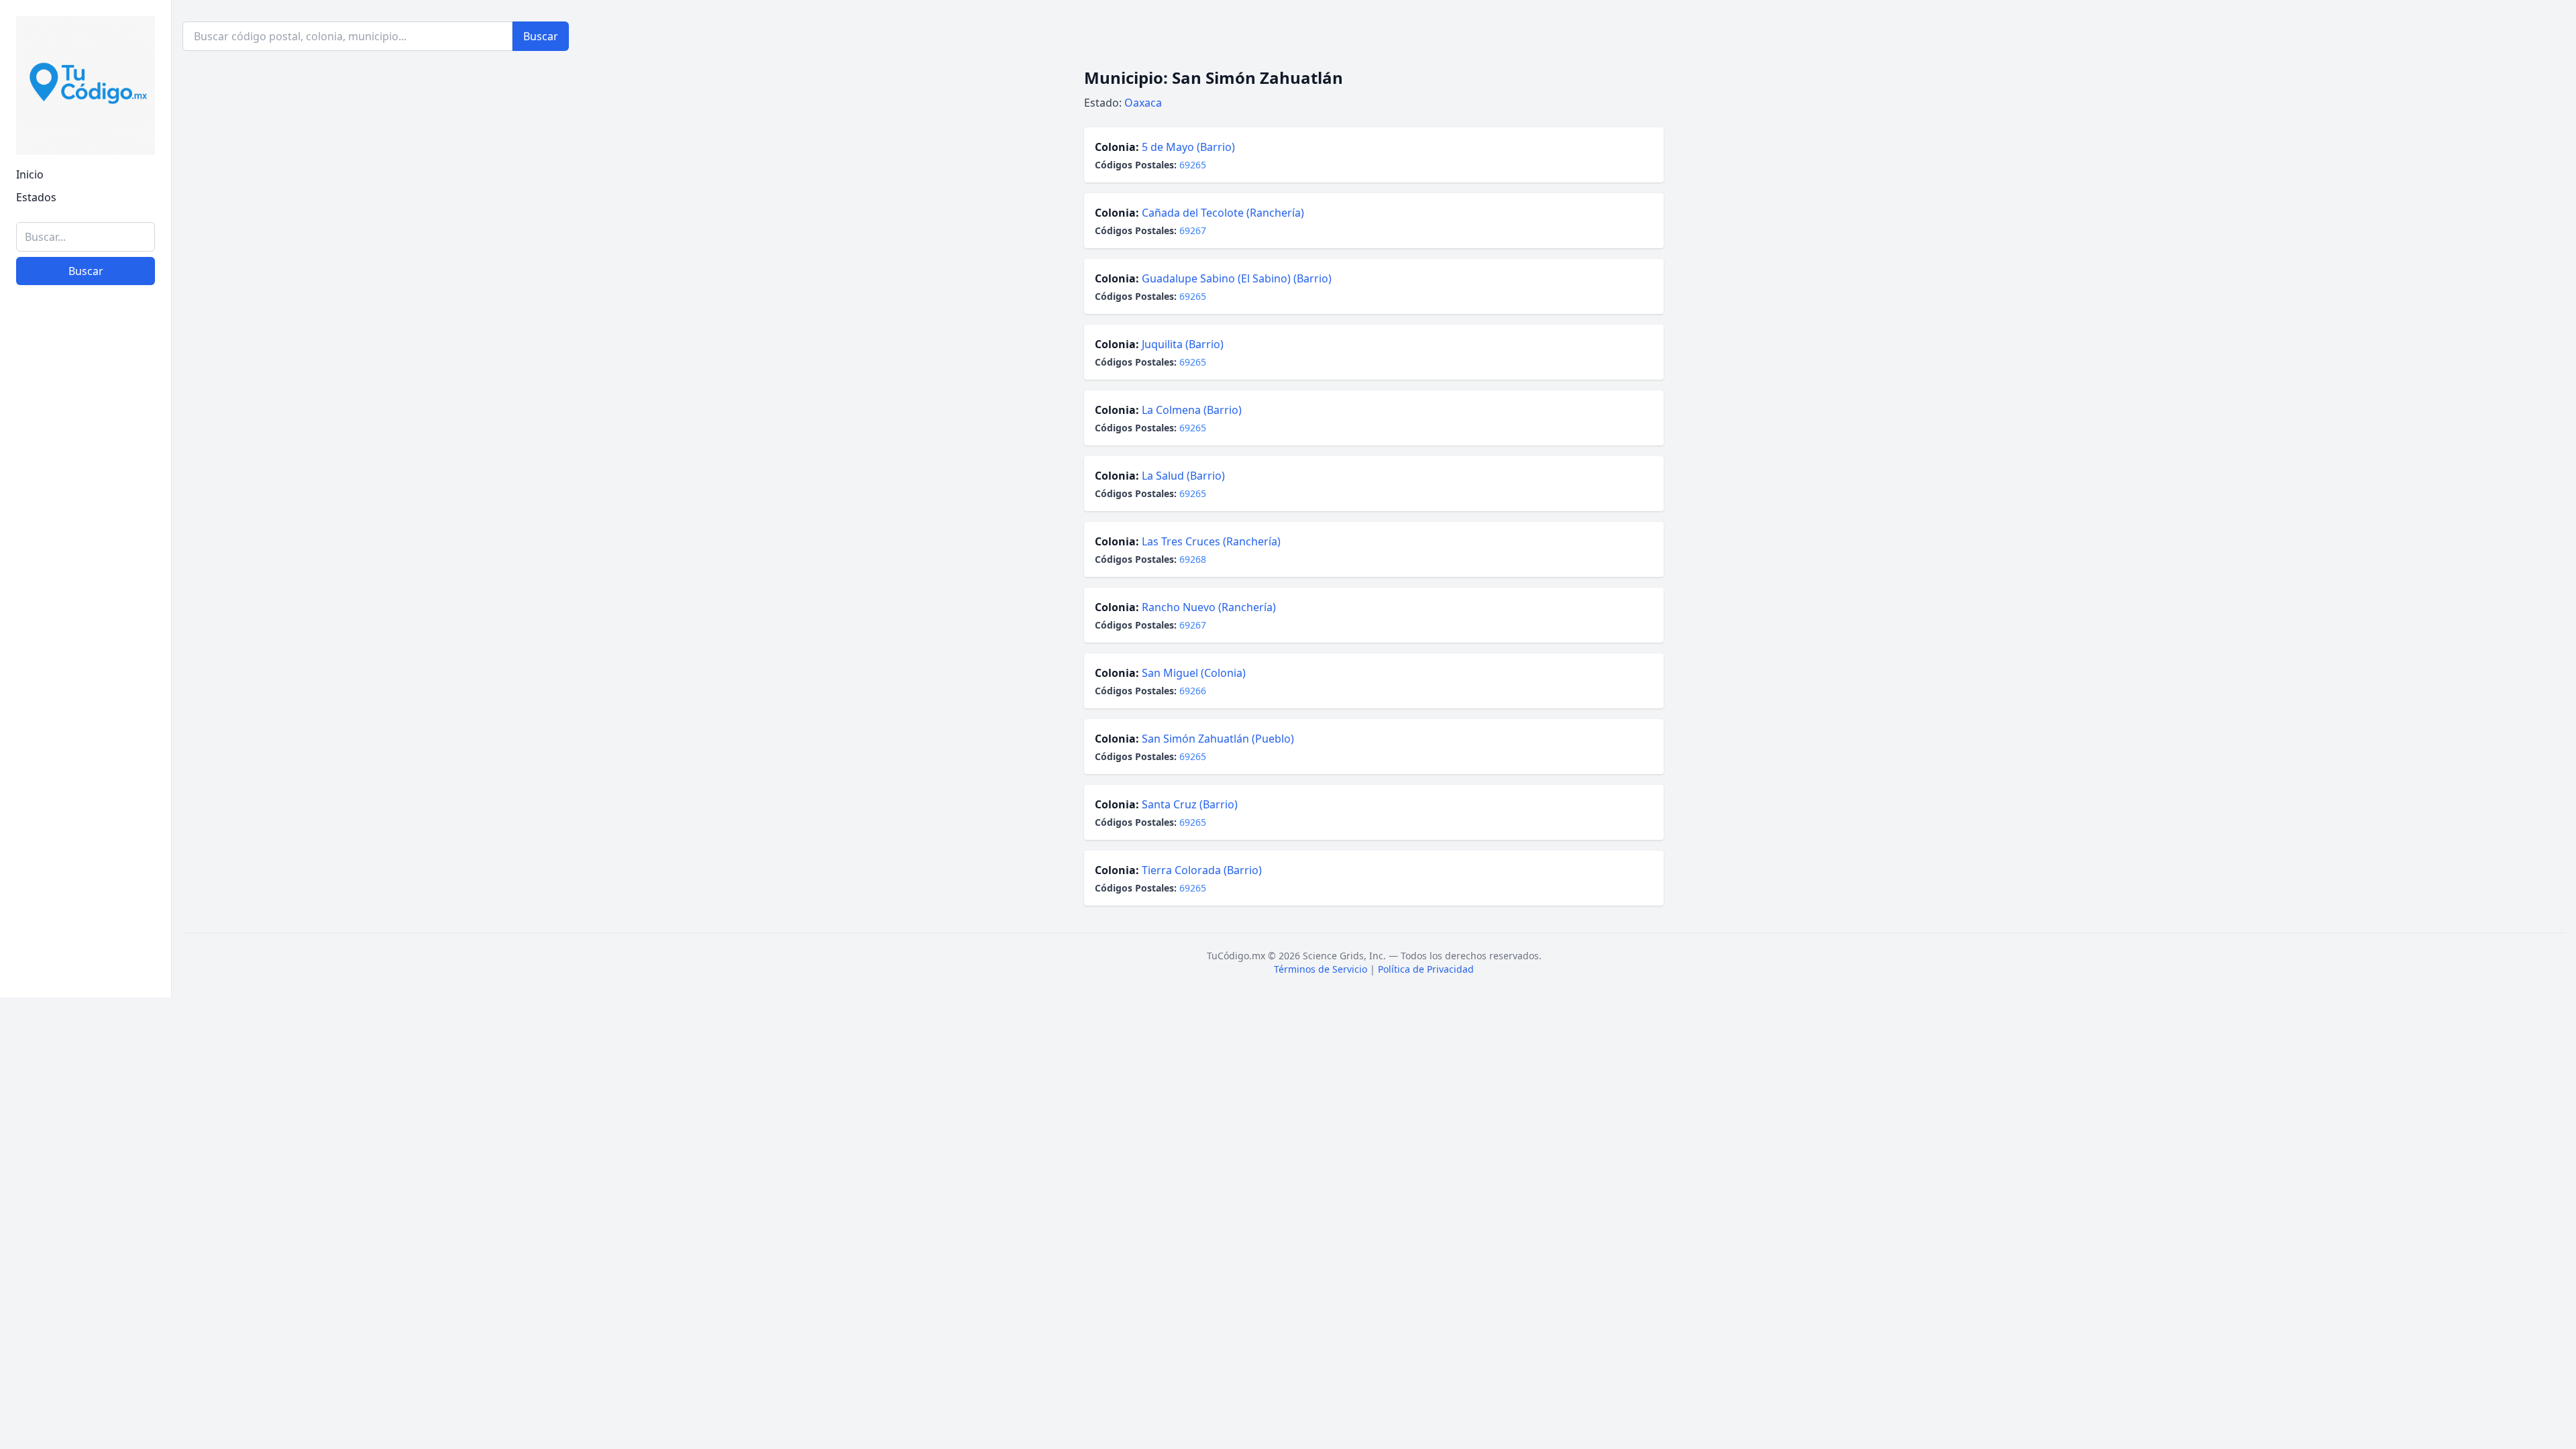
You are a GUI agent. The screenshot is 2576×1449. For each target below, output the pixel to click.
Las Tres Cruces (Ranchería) (1211, 541)
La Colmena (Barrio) (1192, 410)
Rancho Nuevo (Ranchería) (1209, 607)
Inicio (30, 174)
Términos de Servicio (1321, 969)
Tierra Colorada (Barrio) (1202, 870)
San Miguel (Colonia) (1194, 673)
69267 (1193, 230)
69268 (1193, 559)
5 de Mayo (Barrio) (1188, 147)
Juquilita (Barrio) (1183, 344)
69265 (1193, 165)
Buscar (86, 271)
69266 (1193, 691)
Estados (36, 197)
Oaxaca (1143, 103)
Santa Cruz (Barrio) (1190, 804)
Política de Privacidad (1426, 969)
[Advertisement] (86, 780)
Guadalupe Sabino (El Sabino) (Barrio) (1237, 278)
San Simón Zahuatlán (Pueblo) (1218, 739)
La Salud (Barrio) (1183, 476)
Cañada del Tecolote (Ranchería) (1223, 213)
